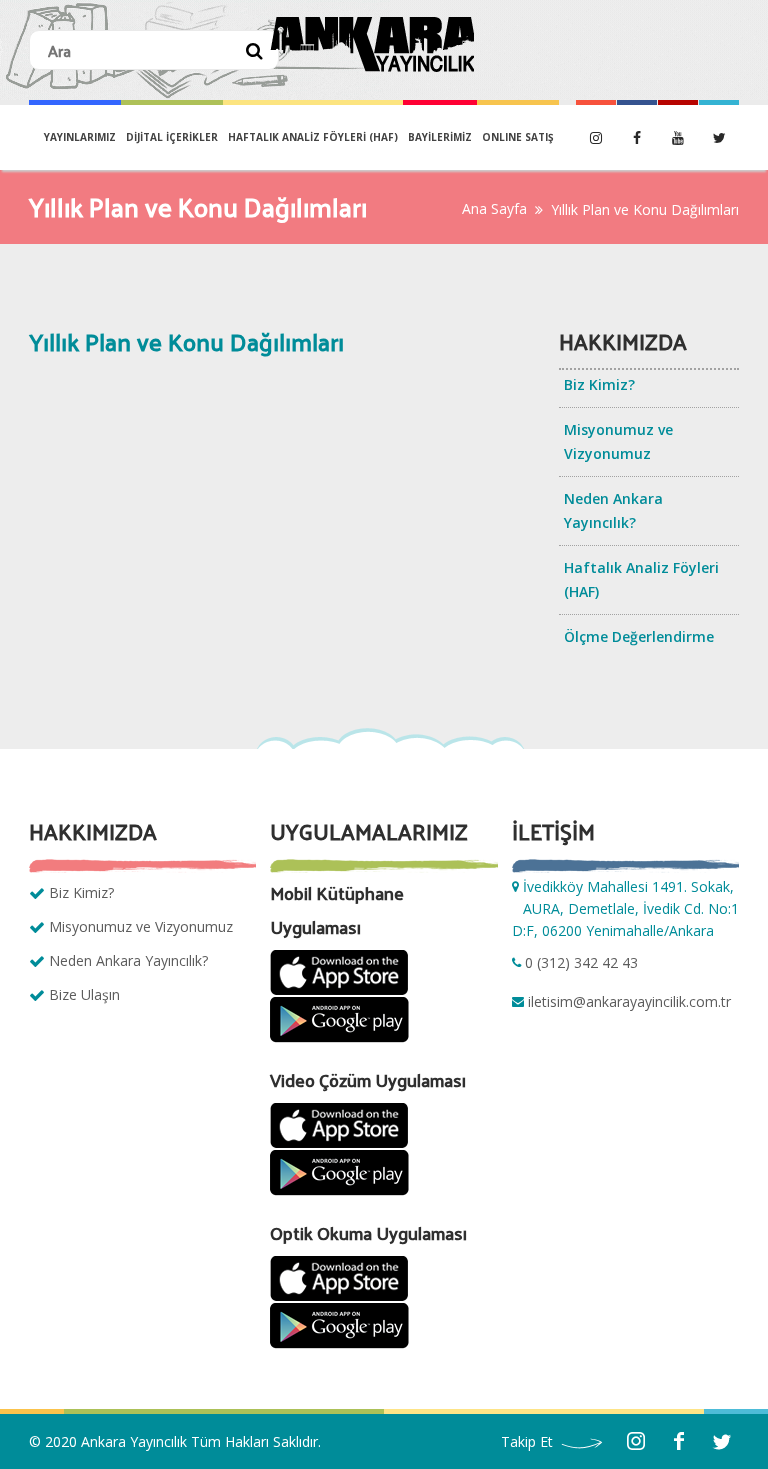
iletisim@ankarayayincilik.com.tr (629, 1001)
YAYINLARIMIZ (80, 137)
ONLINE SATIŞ (518, 137)
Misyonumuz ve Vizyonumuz (618, 441)
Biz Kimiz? (599, 384)
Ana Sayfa (494, 208)
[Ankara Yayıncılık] (372, 44)
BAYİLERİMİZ (440, 137)
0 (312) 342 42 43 (581, 962)
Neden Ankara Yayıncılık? (613, 510)
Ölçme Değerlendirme (639, 636)
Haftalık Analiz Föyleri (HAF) (313, 137)
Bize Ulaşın (84, 994)
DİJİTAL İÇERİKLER (172, 137)
